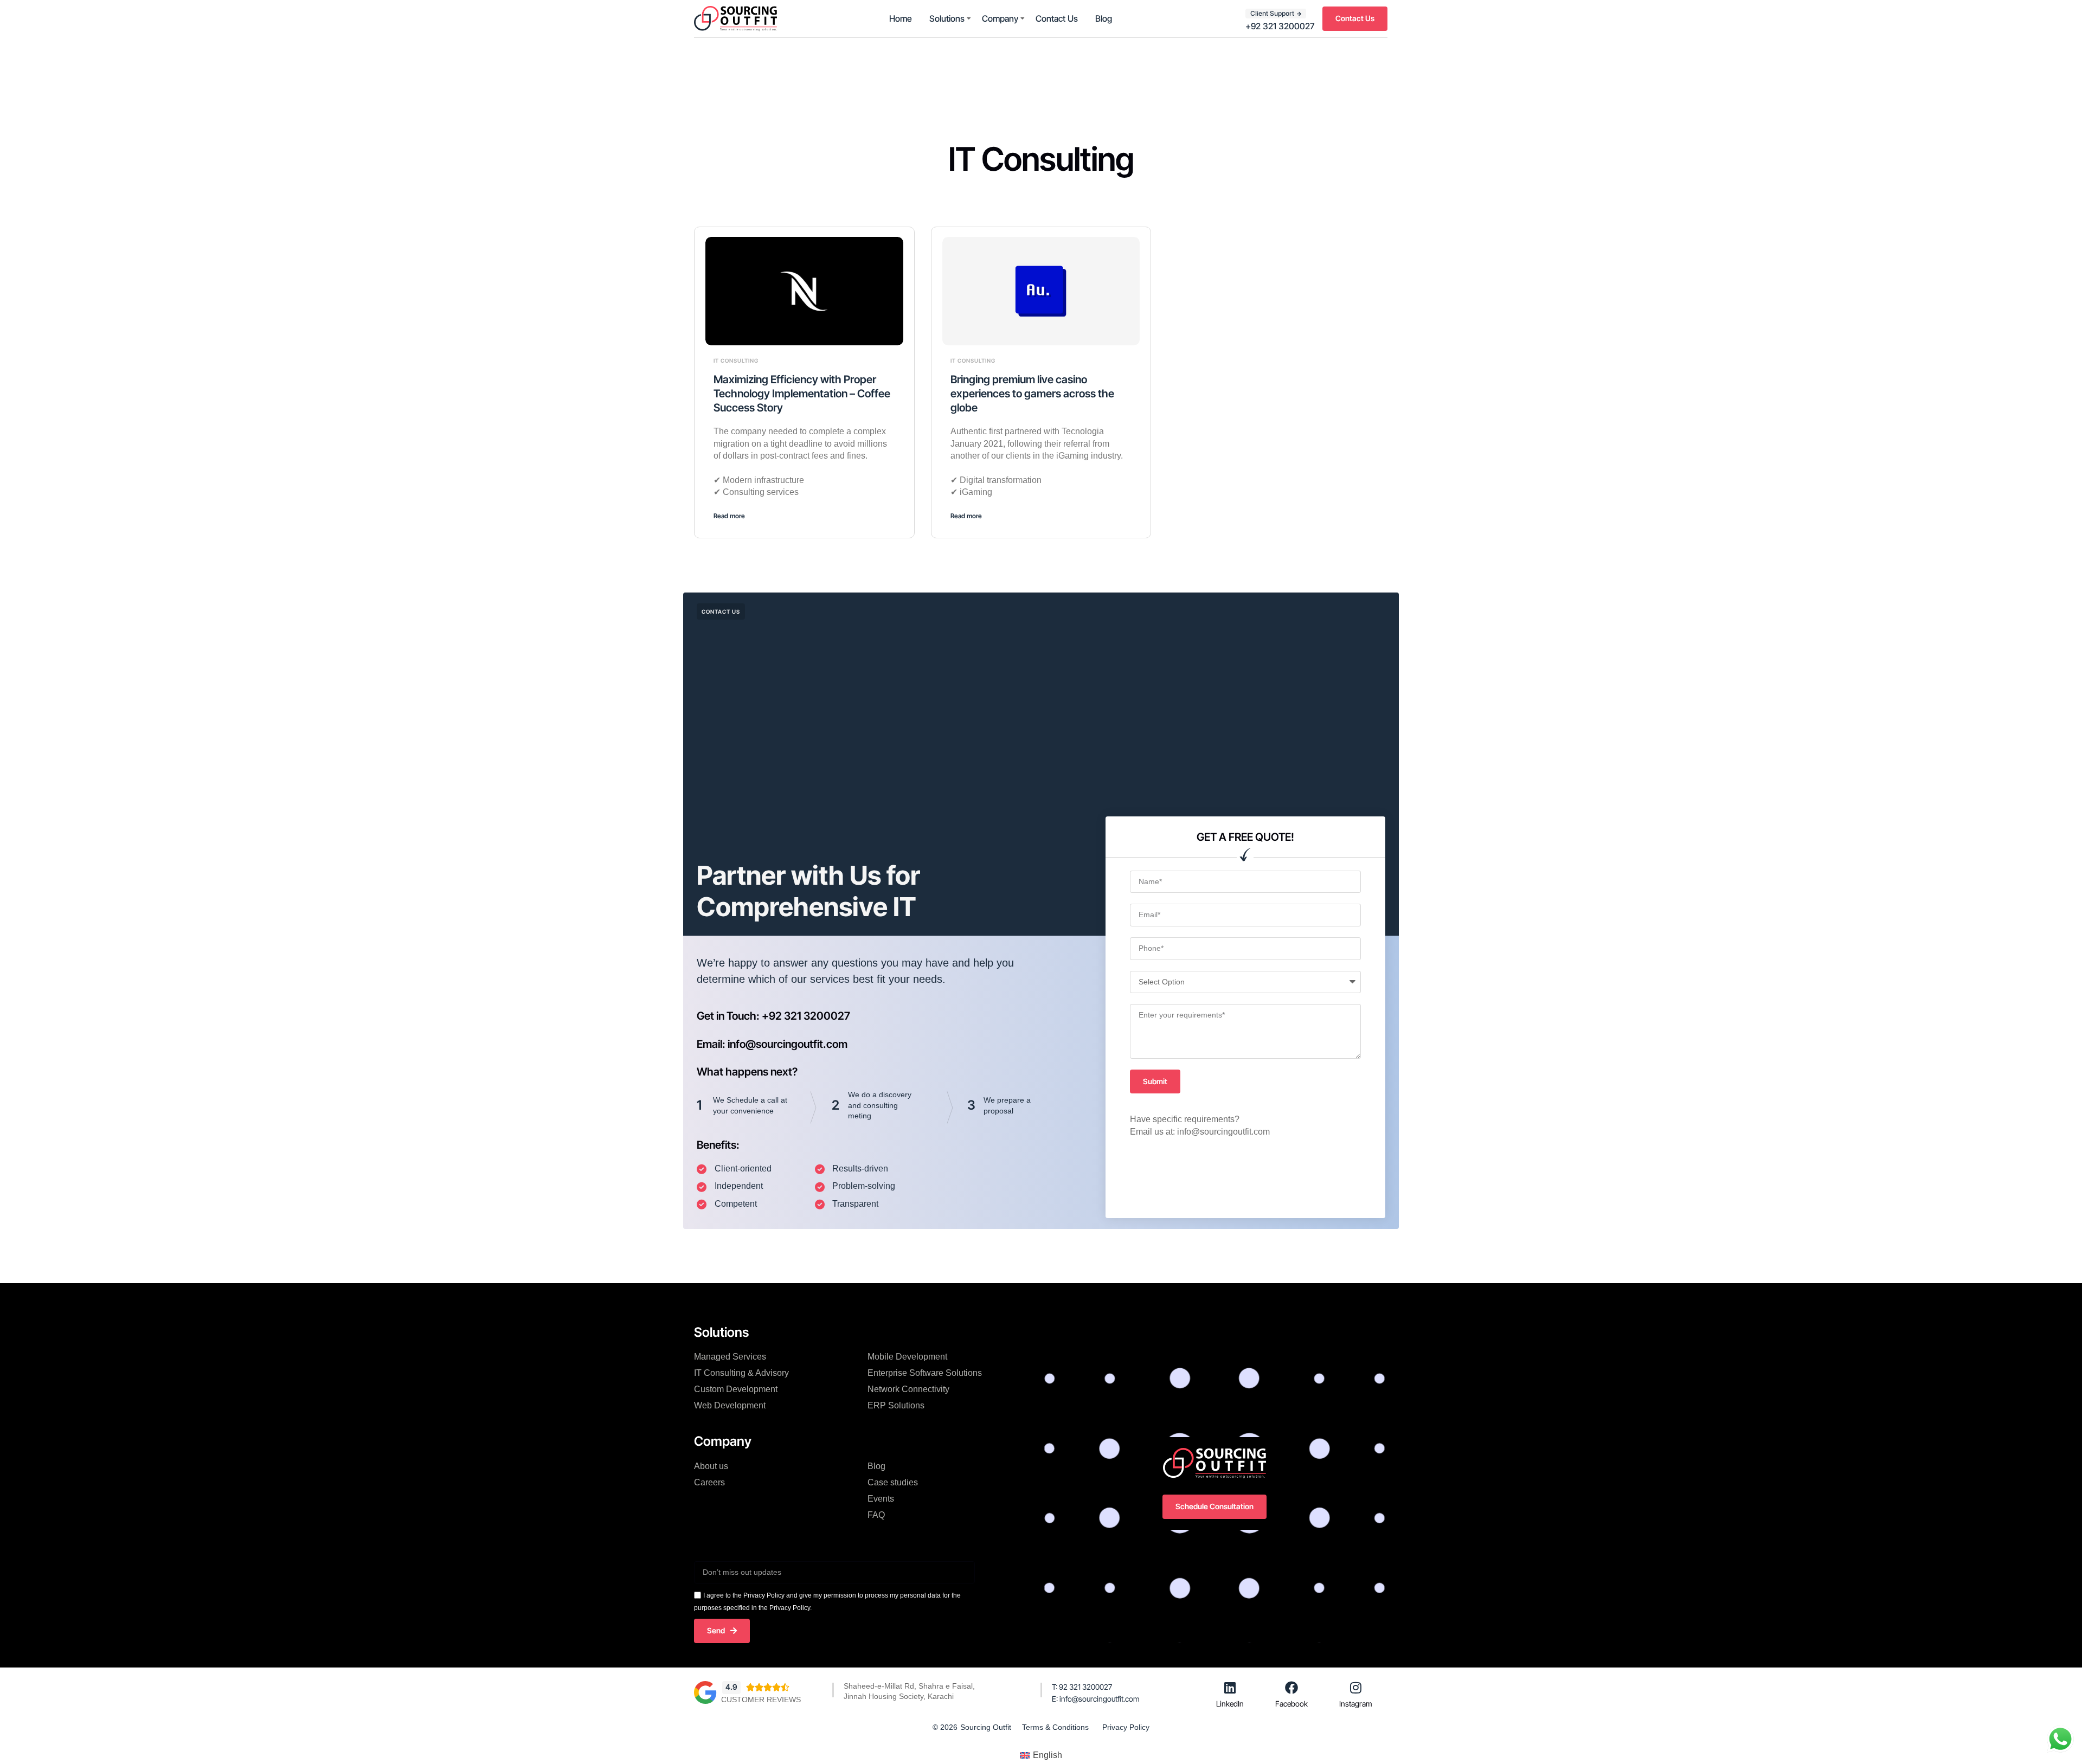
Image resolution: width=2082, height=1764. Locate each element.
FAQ (876, 1515)
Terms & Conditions (1055, 1727)
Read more (729, 516)
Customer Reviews (761, 1699)
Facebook (1291, 1704)
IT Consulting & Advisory (741, 1373)
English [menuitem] (1048, 1755)
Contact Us (1057, 18)
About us (711, 1466)
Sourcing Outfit (986, 1727)
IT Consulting (736, 360)
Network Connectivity (908, 1389)
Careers (709, 1482)
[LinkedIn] (1230, 1688)
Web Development (730, 1405)
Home (901, 18)
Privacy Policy (1126, 1727)
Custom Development (736, 1389)
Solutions (947, 18)
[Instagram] (1356, 1688)
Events (881, 1499)
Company (1000, 18)
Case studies (893, 1482)
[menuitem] (1041, 1756)
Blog (1104, 18)
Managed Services (730, 1357)
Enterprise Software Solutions (925, 1373)
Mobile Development (907, 1357)
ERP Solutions (896, 1405)
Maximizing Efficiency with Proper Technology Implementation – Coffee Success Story (802, 394)
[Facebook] (1291, 1688)
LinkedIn (1230, 1704)
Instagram (1356, 1704)
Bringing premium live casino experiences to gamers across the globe (1032, 394)
